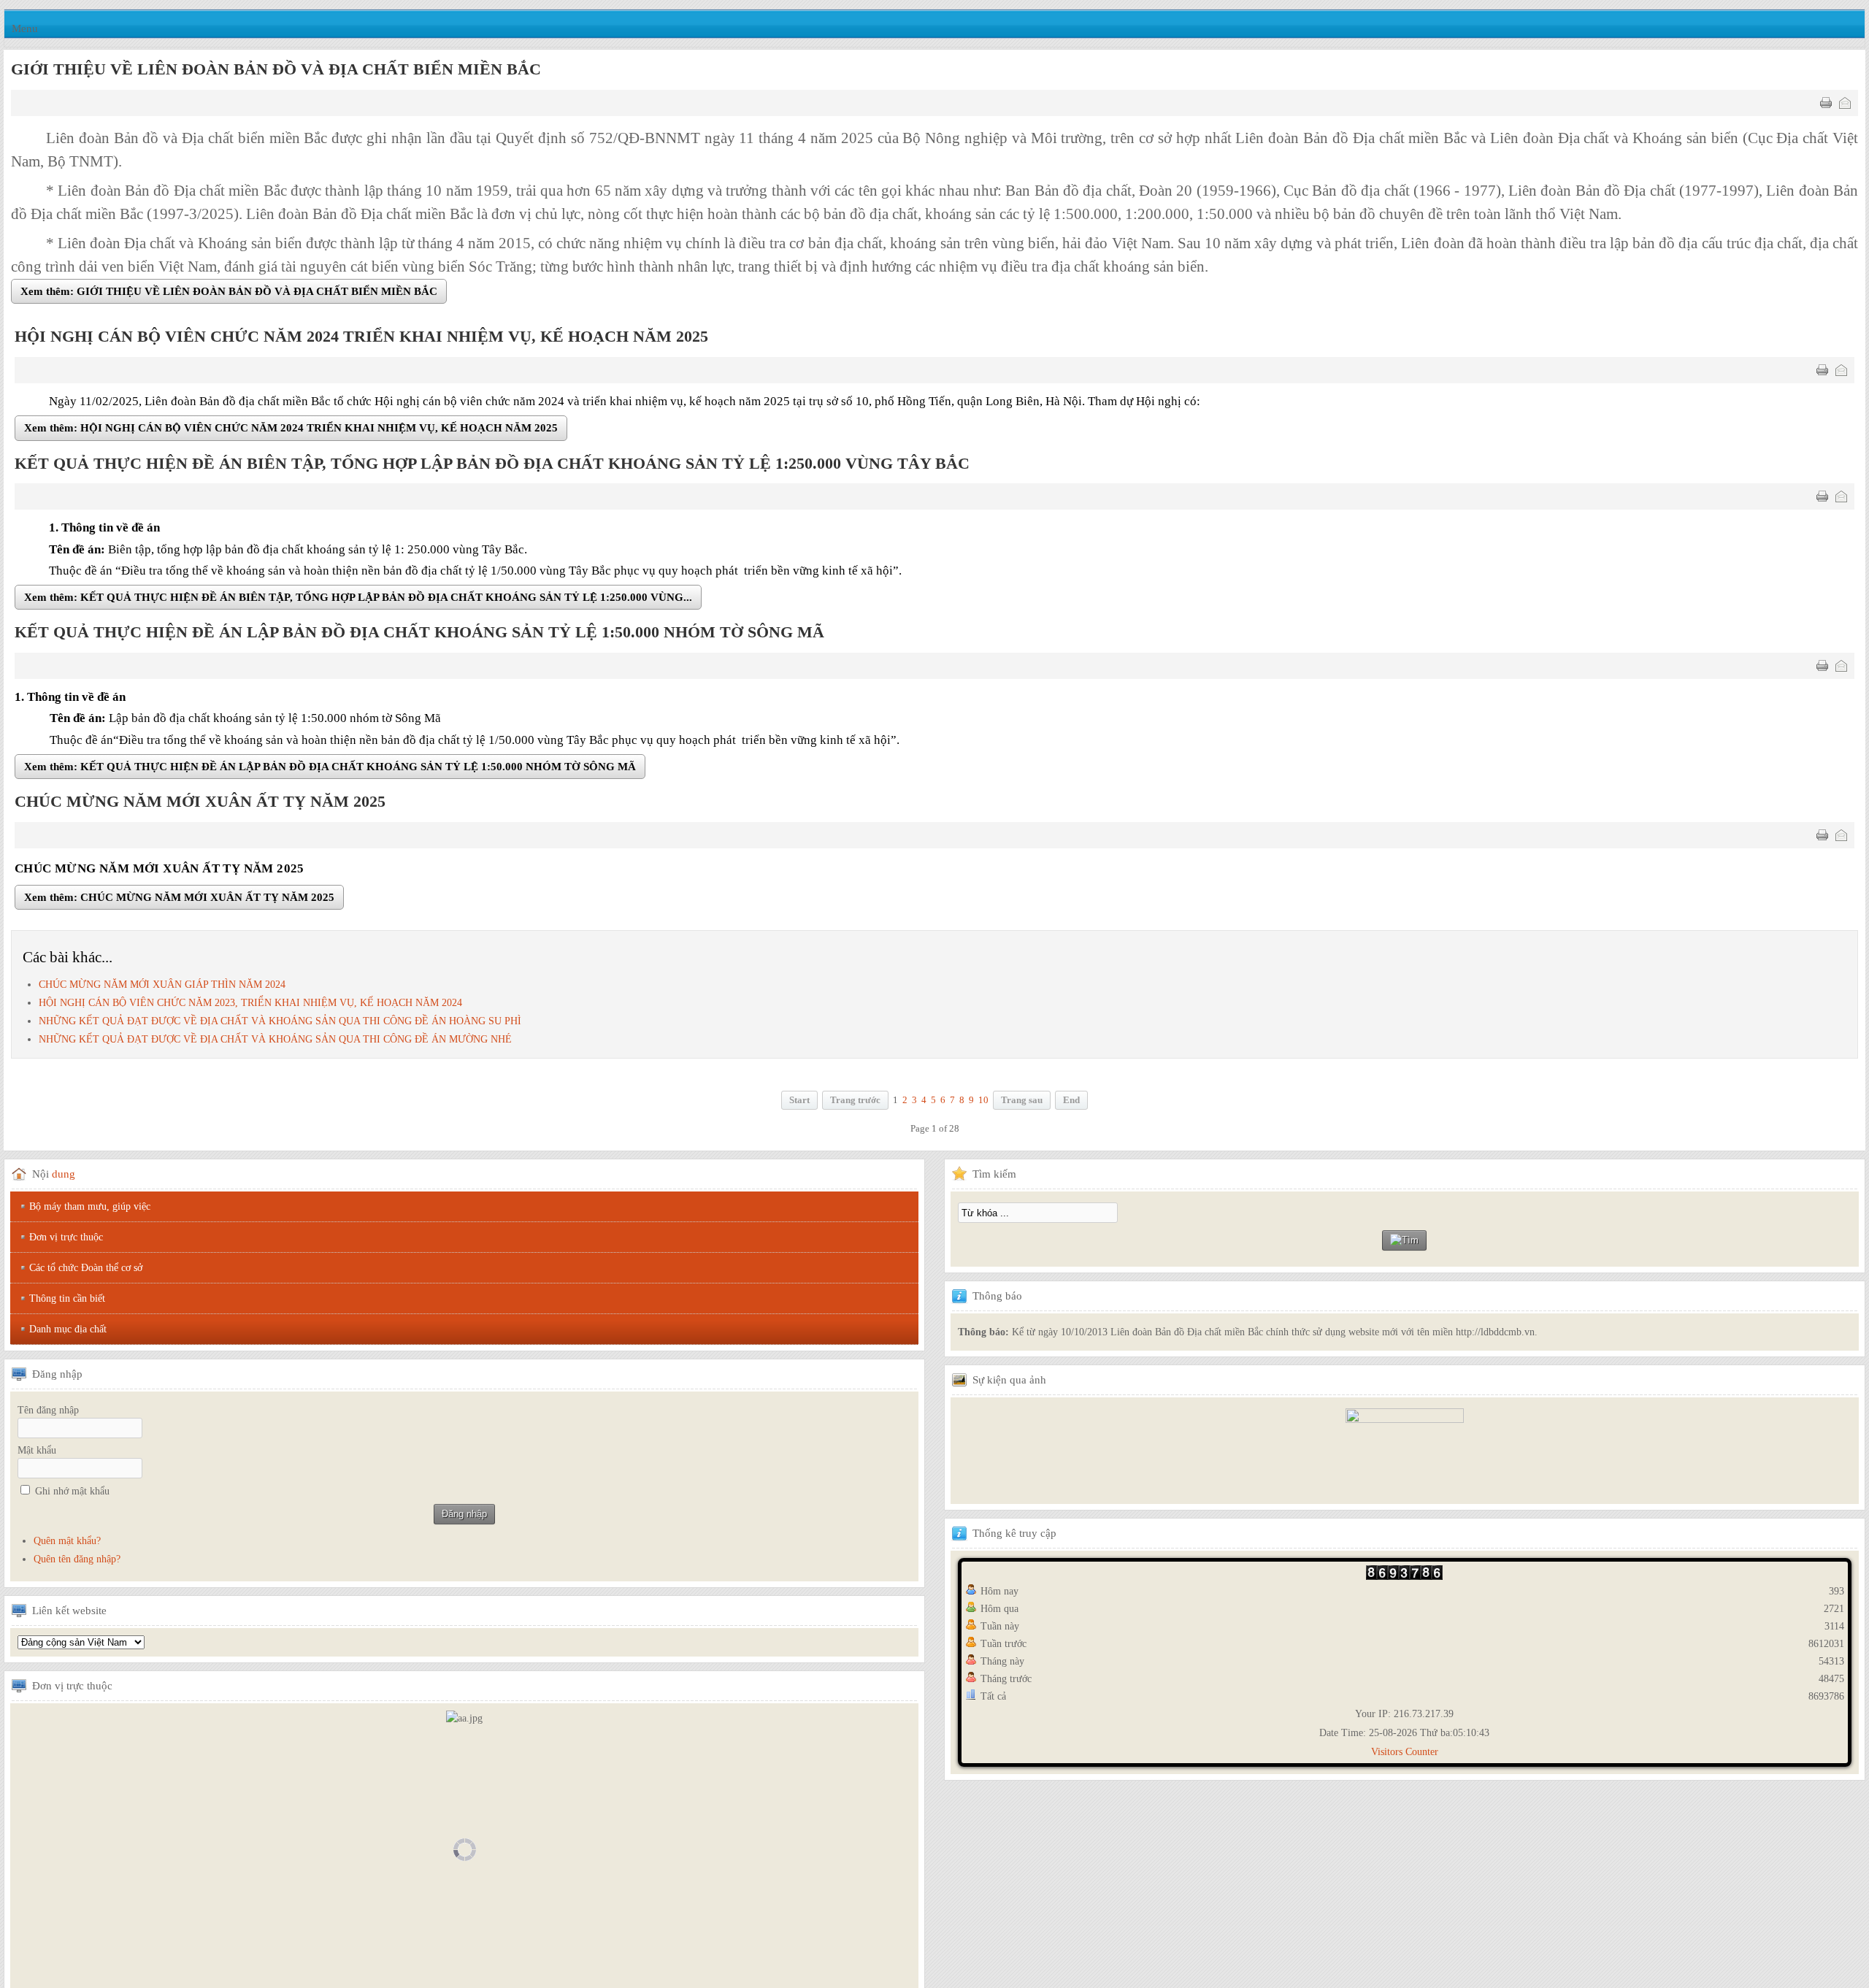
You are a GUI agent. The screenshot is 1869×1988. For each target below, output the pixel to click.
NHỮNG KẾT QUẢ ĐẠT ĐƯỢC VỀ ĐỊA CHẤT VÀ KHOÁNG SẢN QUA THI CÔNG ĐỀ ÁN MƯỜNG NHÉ (275, 1042)
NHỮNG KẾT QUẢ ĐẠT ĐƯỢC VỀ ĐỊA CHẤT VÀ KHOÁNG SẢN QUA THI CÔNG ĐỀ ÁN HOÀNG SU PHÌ (280, 1024)
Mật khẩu (37, 1453)
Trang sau (1022, 1103)
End (1071, 1103)
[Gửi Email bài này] (1845, 103)
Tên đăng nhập (48, 1413)
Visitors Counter (1405, 1755)
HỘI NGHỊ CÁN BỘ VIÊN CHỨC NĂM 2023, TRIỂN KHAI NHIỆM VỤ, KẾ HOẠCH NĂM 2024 (250, 1005)
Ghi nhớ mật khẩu (72, 1494)
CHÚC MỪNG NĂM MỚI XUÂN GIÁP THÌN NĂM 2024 (162, 987)
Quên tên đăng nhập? (77, 1562)
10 (983, 1103)
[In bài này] (1826, 103)
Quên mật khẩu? (67, 1544)
